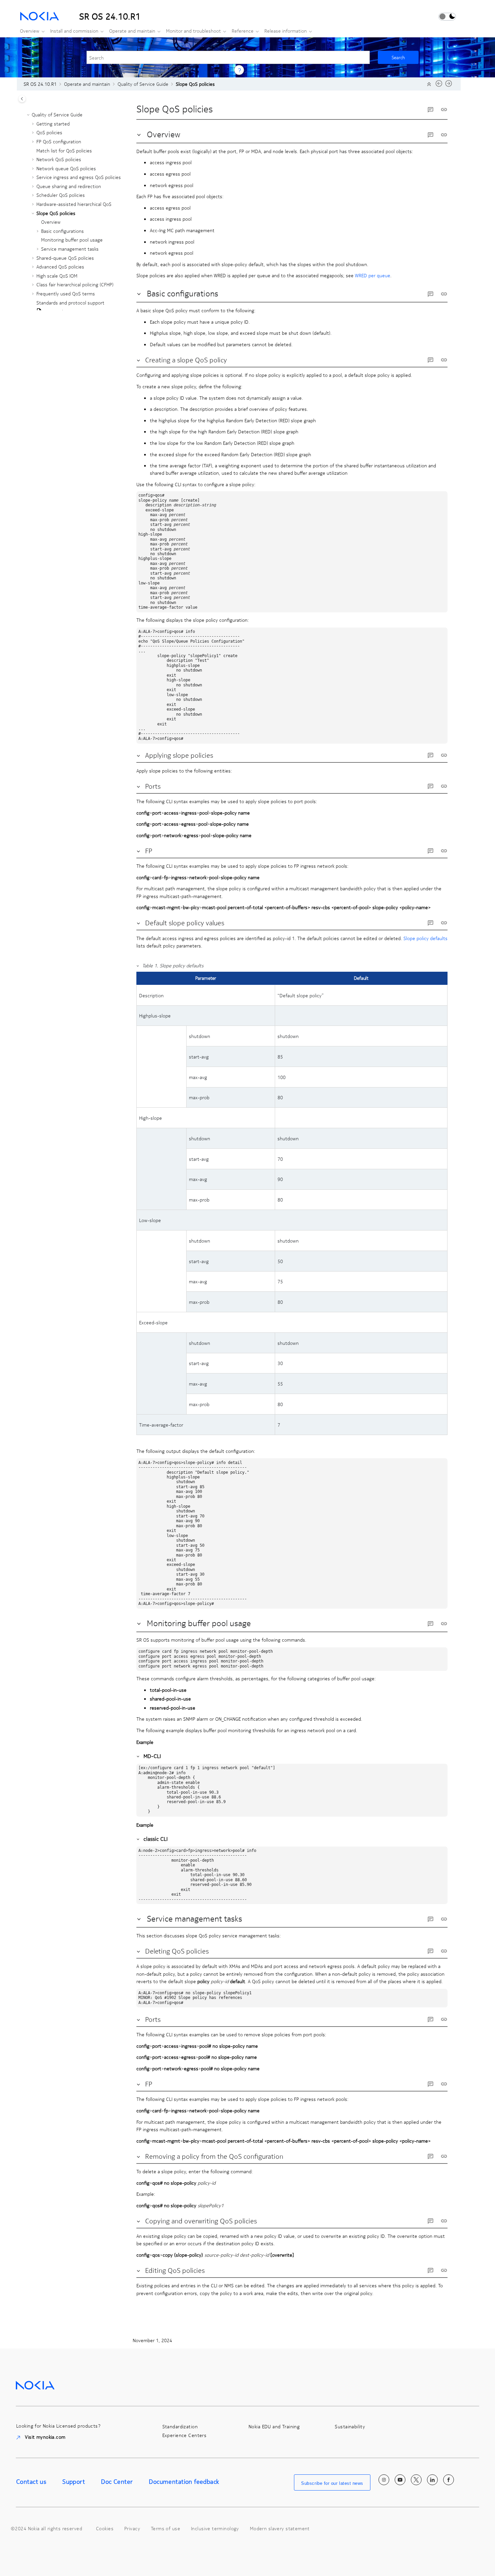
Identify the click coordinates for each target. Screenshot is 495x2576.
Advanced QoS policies (60, 266)
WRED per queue (373, 275)
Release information (286, 31)
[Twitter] (416, 2480)
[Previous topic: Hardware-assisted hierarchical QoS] (439, 85)
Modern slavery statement (280, 2528)
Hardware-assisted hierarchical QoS (74, 204)
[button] (29, 115)
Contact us (31, 2481)
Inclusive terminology (215, 2528)
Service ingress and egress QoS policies (79, 177)
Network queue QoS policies (66, 168)
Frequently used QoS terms (66, 293)
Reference (243, 31)
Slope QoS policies (195, 84)
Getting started (53, 123)
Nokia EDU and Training (274, 2426)
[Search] (398, 57)
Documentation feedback (184, 2481)
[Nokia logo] (35, 2385)
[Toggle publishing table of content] (22, 99)
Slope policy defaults (425, 938)
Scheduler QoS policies (61, 195)
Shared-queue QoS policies (65, 258)
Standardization (180, 2426)
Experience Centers (185, 2435)
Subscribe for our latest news (332, 2483)
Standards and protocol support (70, 302)
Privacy (132, 2528)
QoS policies (49, 132)
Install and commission (74, 31)
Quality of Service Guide (143, 84)
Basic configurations (62, 231)
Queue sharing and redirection (69, 186)
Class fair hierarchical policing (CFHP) (75, 284)
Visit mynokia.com (45, 2437)
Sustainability (350, 2426)
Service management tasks (70, 249)
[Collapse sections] (430, 84)
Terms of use (166, 2528)
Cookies (105, 2528)
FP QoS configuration (59, 141)
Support (74, 2481)
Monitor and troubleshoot (193, 31)
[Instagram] (384, 2480)
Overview (30, 31)
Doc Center (117, 2481)
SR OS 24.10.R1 (40, 84)
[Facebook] (449, 2480)
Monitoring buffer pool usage (72, 240)
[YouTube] (400, 2480)
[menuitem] (30, 31)
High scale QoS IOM (57, 276)
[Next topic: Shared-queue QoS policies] (449, 85)
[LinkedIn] (432, 2480)
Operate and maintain (132, 31)
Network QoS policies (59, 159)
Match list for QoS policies (64, 150)
